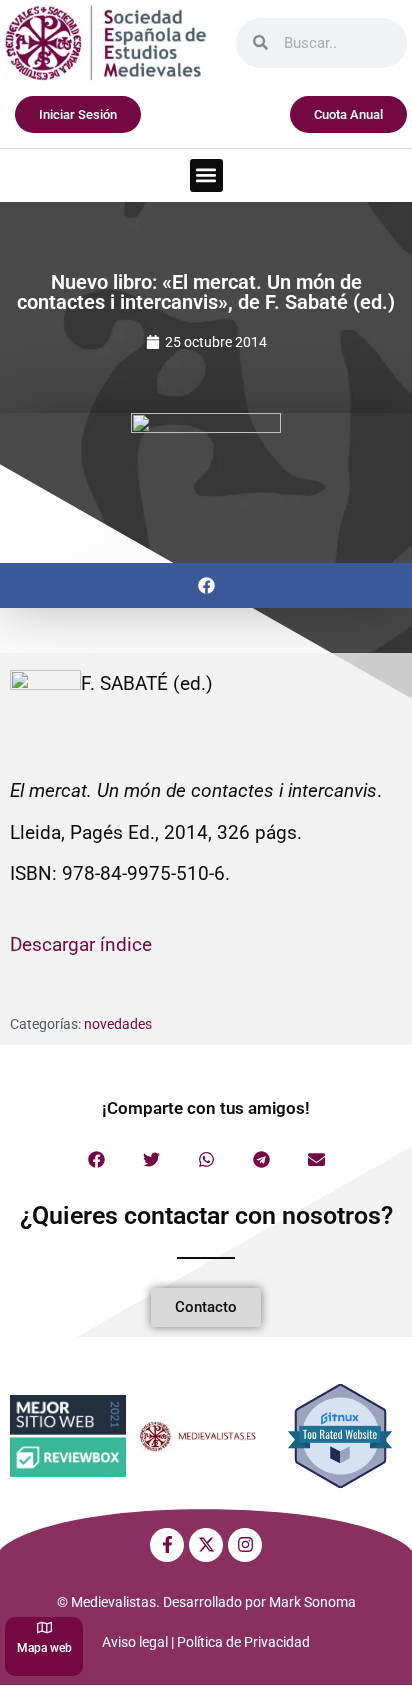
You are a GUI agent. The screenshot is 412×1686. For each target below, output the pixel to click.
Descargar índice (81, 944)
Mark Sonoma (312, 1602)
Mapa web (44, 1648)
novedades (118, 1024)
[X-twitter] (206, 1545)
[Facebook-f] (167, 1545)
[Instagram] (245, 1545)
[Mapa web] (44, 1627)
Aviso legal (135, 1642)
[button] (206, 175)
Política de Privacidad (243, 1642)
